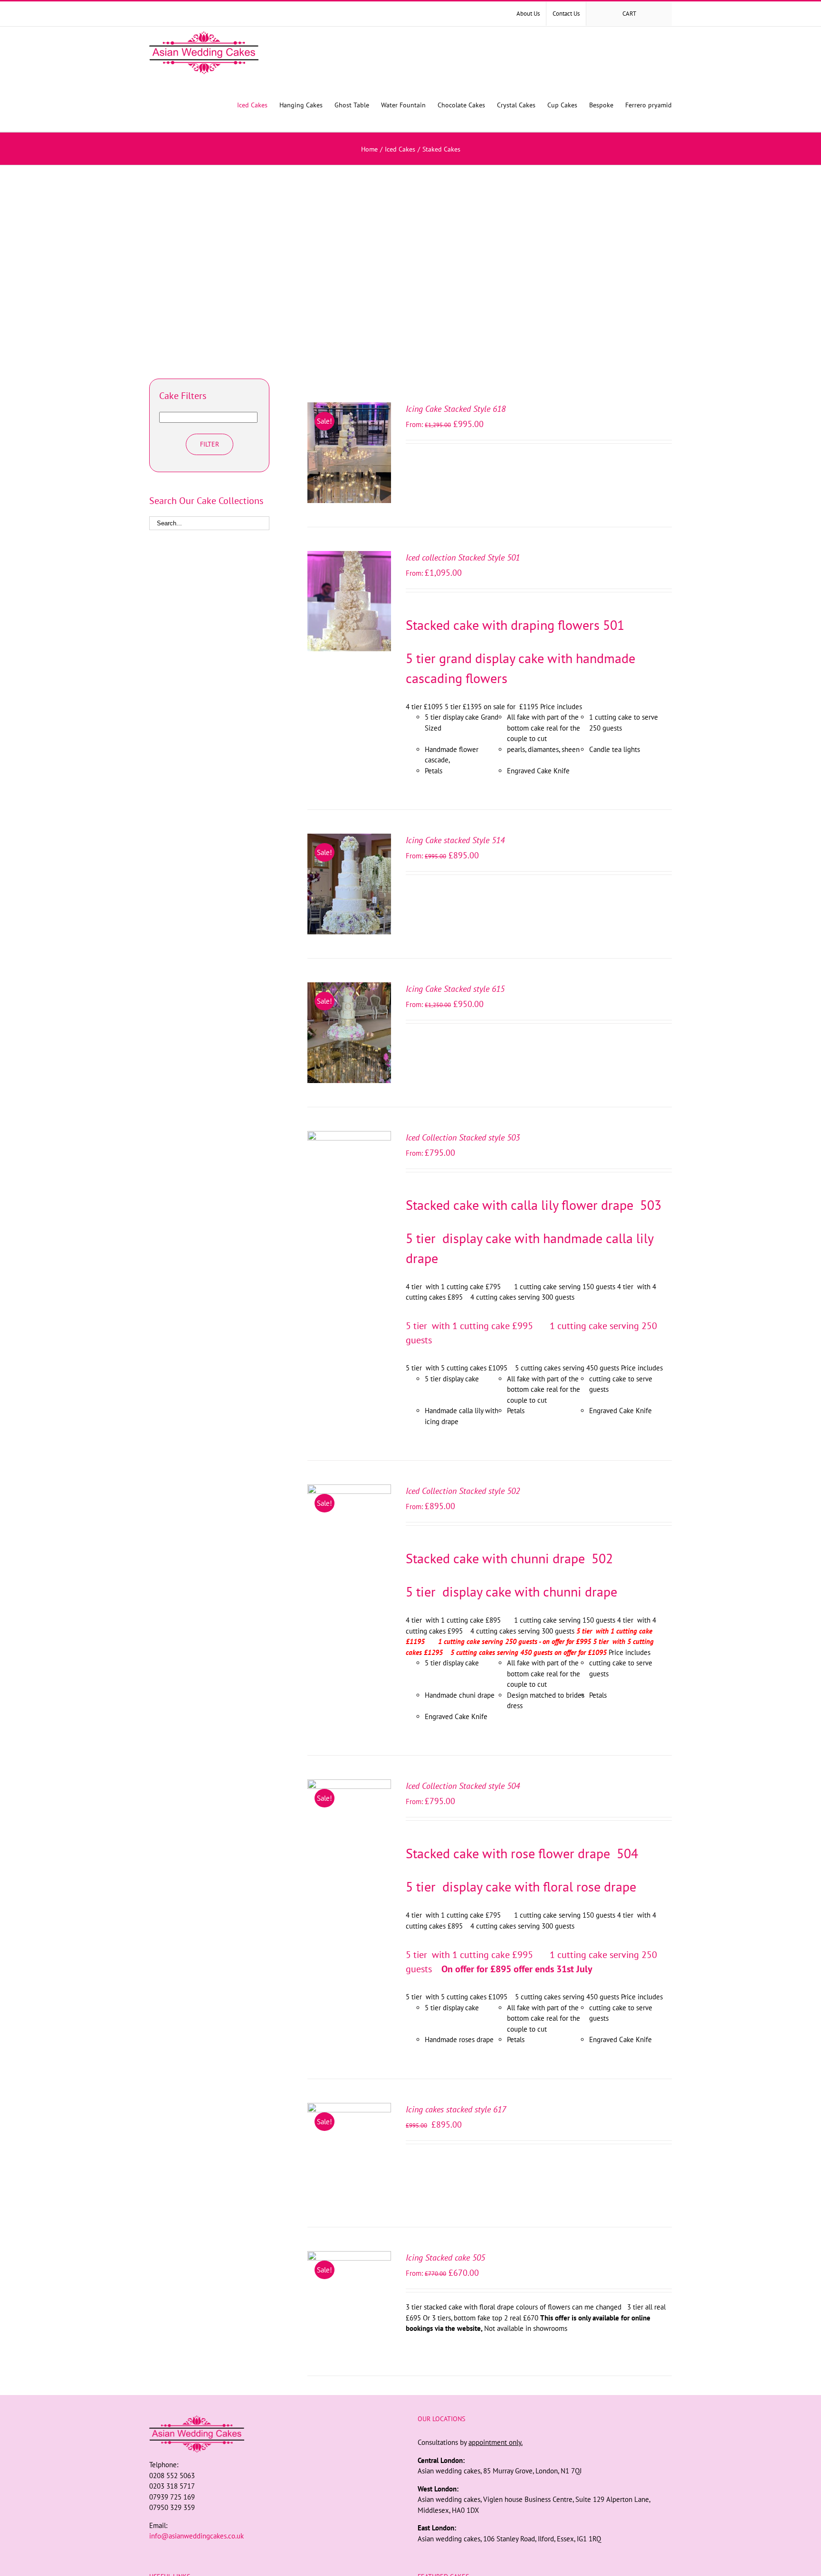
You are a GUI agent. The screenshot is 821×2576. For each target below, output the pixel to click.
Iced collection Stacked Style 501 (463, 557)
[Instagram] (277, 2554)
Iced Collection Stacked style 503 (463, 1137)
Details (349, 459)
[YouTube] (289, 2554)
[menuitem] (528, 14)
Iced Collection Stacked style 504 (463, 1786)
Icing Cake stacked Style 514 (455, 840)
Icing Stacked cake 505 (445, 2258)
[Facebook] (264, 2554)
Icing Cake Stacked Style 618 (456, 409)
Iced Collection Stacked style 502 (463, 1491)
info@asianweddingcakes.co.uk (196, 2536)
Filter (210, 444)
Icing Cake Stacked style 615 (455, 989)
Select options (343, 450)
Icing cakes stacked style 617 (456, 2109)
